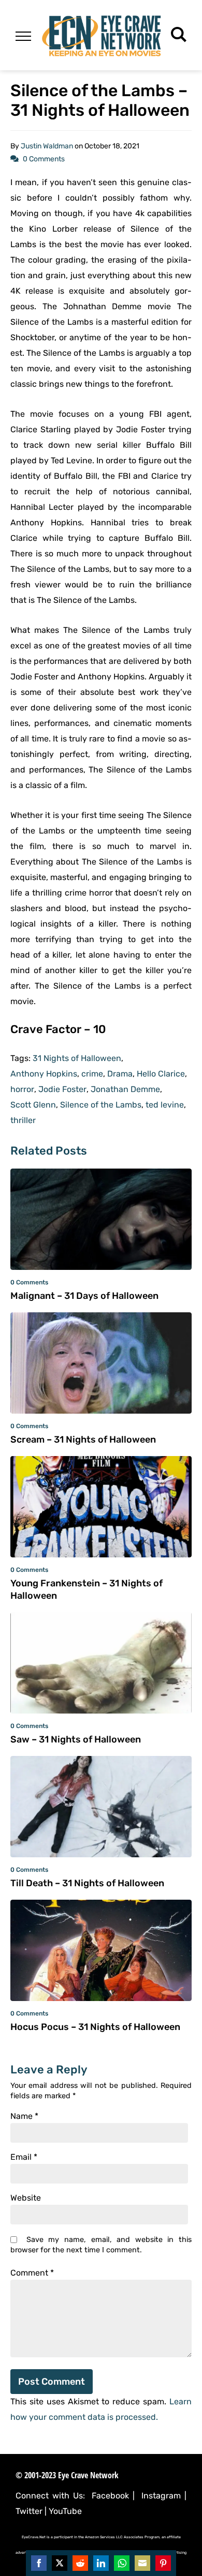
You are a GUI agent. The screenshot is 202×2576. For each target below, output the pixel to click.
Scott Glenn (33, 1105)
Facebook (110, 2496)
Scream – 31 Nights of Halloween (83, 1439)
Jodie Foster (62, 1089)
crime (92, 1074)
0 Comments (44, 159)
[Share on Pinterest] (163, 2563)
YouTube (65, 2511)
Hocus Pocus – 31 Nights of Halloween (95, 2027)
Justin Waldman (47, 146)
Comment (32, 2273)
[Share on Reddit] (80, 2563)
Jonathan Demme (125, 1089)
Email (24, 2157)
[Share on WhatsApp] (122, 2563)
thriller (23, 1120)
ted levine (165, 1105)
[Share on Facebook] (39, 2563)
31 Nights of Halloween (77, 1058)
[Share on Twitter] (60, 2563)
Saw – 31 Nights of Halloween (76, 1739)
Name (24, 2116)
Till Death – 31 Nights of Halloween (87, 1883)
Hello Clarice (161, 1074)
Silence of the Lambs (101, 1105)
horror (22, 1089)
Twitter (29, 2511)
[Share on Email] (142, 2563)
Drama (120, 1074)
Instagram (161, 2496)
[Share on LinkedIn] (101, 2563)
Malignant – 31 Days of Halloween (84, 1296)
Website (26, 2198)
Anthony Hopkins (44, 1074)
